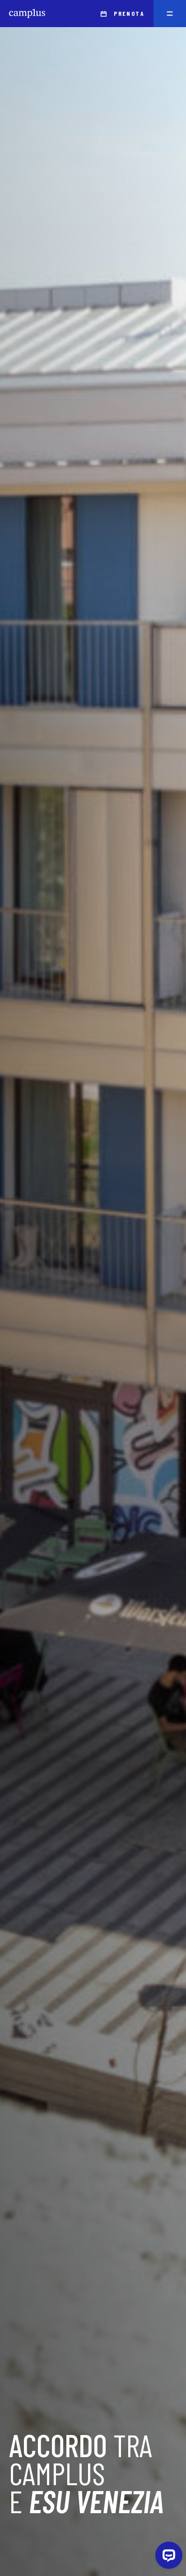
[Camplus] (27, 14)
